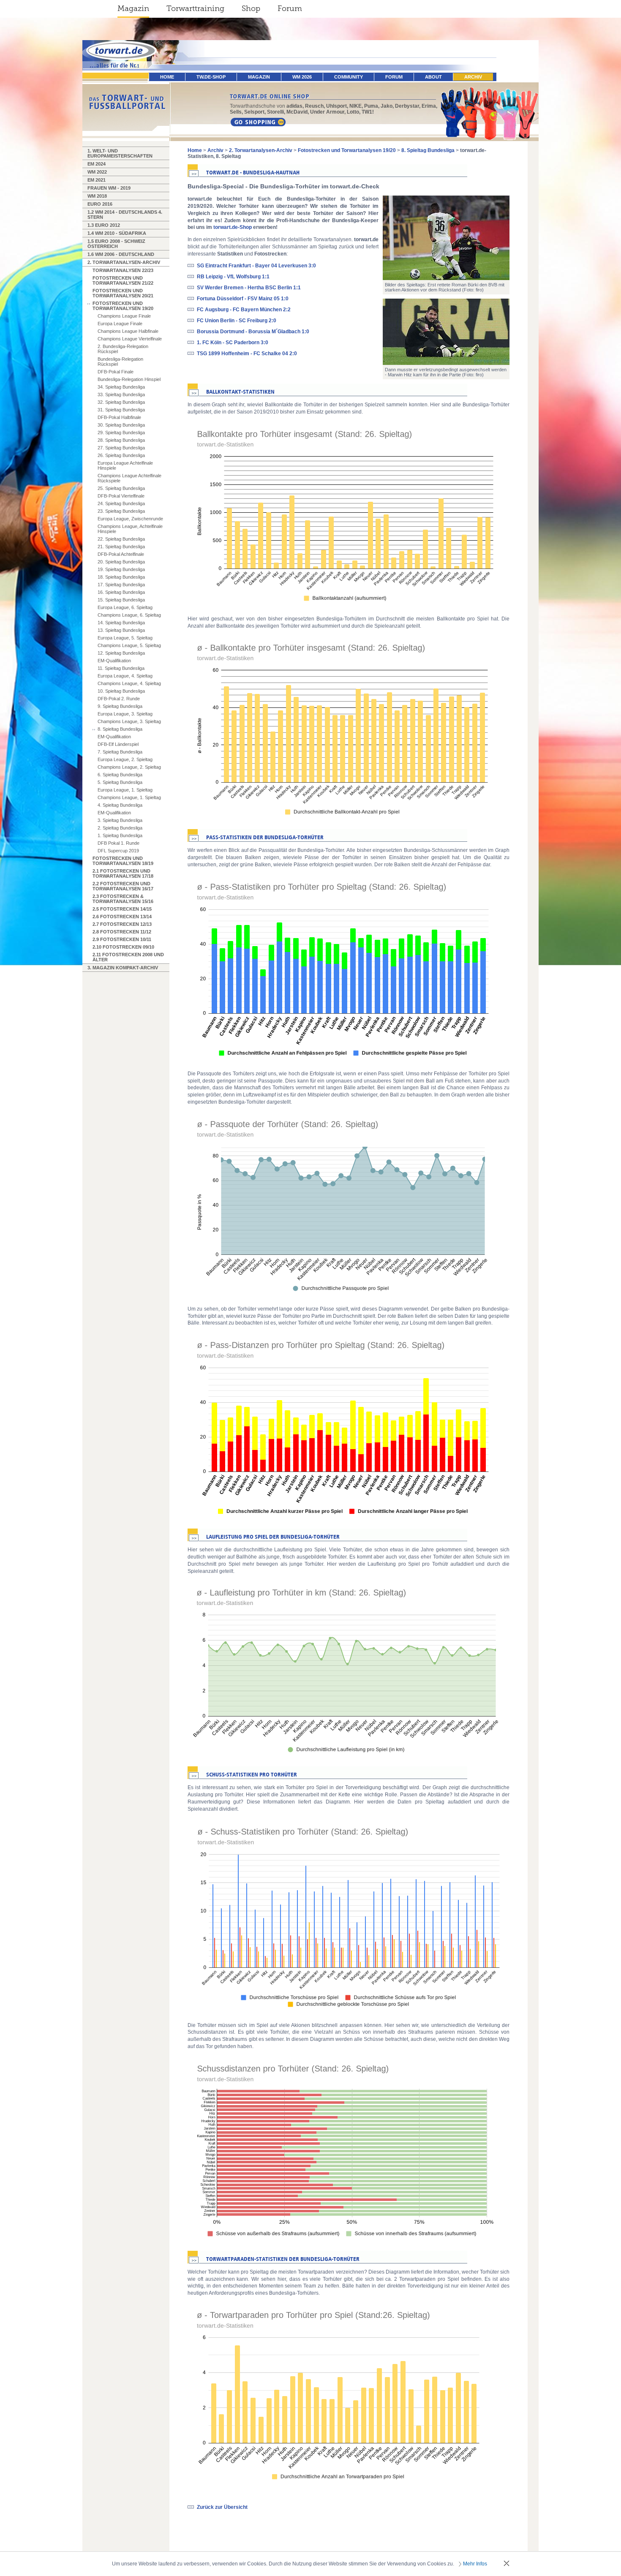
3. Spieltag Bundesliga (120, 820)
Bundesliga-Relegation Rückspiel (120, 362)
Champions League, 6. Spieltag (129, 615)
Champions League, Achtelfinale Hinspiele (130, 529)
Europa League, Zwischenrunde (130, 519)
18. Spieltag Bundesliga (121, 577)
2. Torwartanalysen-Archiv (124, 262)
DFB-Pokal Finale (116, 372)
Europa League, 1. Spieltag (125, 790)
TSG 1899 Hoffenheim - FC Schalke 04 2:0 (247, 354)
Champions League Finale (124, 316)
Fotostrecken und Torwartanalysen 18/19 (123, 861)
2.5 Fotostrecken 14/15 (122, 909)
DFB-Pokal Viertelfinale (121, 496)
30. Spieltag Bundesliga (121, 425)
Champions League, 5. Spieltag (129, 645)
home (167, 77)
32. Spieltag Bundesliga (121, 402)
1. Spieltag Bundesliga (120, 835)
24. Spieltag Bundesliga (121, 503)
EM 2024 (97, 164)
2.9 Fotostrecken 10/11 (122, 939)
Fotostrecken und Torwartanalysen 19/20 (123, 306)
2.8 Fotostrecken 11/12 (122, 932)
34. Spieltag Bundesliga (121, 387)
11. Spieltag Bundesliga (121, 668)
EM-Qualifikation (114, 661)
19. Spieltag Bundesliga (121, 569)
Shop (251, 8)
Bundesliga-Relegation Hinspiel (129, 379)
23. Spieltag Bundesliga (121, 511)
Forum (290, 8)
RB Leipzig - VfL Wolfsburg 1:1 (233, 277)
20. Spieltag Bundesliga (121, 562)
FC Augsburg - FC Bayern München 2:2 (244, 310)
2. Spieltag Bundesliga (120, 828)
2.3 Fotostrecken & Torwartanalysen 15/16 (123, 899)
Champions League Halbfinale (128, 331)
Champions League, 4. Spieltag (129, 683)
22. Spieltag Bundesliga (121, 539)
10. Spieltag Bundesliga (121, 691)
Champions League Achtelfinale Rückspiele (129, 478)
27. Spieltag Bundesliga (121, 448)
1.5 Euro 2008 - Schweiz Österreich (116, 244)
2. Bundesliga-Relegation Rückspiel (123, 349)
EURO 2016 (100, 204)
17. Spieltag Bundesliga (121, 585)
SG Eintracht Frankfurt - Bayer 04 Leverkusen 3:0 (256, 266)
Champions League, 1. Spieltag (129, 797)
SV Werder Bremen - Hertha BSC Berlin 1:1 (249, 288)
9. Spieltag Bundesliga (120, 706)
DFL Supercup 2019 (118, 851)
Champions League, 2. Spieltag (129, 767)
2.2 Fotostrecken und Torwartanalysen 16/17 (123, 886)
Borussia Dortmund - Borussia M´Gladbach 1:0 (253, 332)
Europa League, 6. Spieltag (125, 607)
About (433, 77)
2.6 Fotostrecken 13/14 (122, 917)
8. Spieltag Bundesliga (120, 729)
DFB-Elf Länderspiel (118, 744)
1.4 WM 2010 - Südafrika (117, 233)
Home (195, 150)
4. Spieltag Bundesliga (120, 805)
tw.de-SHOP (211, 77)
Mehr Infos (475, 2564)
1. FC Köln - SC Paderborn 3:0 (233, 343)
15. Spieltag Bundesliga (121, 600)
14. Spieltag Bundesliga (121, 623)
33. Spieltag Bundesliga (121, 394)
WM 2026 (302, 77)
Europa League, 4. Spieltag (125, 676)
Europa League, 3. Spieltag (125, 714)
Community (349, 77)
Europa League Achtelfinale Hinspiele (125, 465)
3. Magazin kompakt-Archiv (123, 968)
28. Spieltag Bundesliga (121, 440)
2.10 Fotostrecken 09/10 (123, 947)
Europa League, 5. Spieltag (125, 638)
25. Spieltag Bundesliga (121, 488)
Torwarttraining (195, 8)
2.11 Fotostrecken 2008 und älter (128, 957)
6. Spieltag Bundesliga (120, 775)
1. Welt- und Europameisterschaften (120, 153)
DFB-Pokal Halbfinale (119, 417)
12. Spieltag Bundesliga (121, 653)
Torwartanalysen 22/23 (123, 270)
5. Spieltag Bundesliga (120, 782)
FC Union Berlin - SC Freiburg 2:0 (237, 321)
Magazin (133, 8)
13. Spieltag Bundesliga (121, 630)
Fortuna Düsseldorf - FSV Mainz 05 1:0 (243, 299)
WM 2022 (97, 172)
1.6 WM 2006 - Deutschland (121, 254)
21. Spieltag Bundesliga (121, 547)
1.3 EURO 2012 (104, 225)
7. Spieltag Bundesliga (120, 752)
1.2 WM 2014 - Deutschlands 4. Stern (125, 215)
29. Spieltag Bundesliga (121, 433)
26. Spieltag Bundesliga (121, 455)
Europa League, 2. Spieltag (125, 759)
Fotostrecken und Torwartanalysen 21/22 (123, 280)
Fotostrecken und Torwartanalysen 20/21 (123, 293)
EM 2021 (97, 180)
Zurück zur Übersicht (222, 2507)
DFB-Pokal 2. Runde (119, 699)
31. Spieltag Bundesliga (121, 410)
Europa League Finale (120, 324)
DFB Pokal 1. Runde (118, 843)
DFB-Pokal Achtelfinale (121, 554)
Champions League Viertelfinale (130, 339)
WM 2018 (97, 196)
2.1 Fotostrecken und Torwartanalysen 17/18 (123, 873)
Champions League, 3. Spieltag (129, 721)
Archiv (473, 77)
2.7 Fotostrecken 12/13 (122, 924)
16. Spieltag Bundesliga (121, 592)
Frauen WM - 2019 (109, 188)
